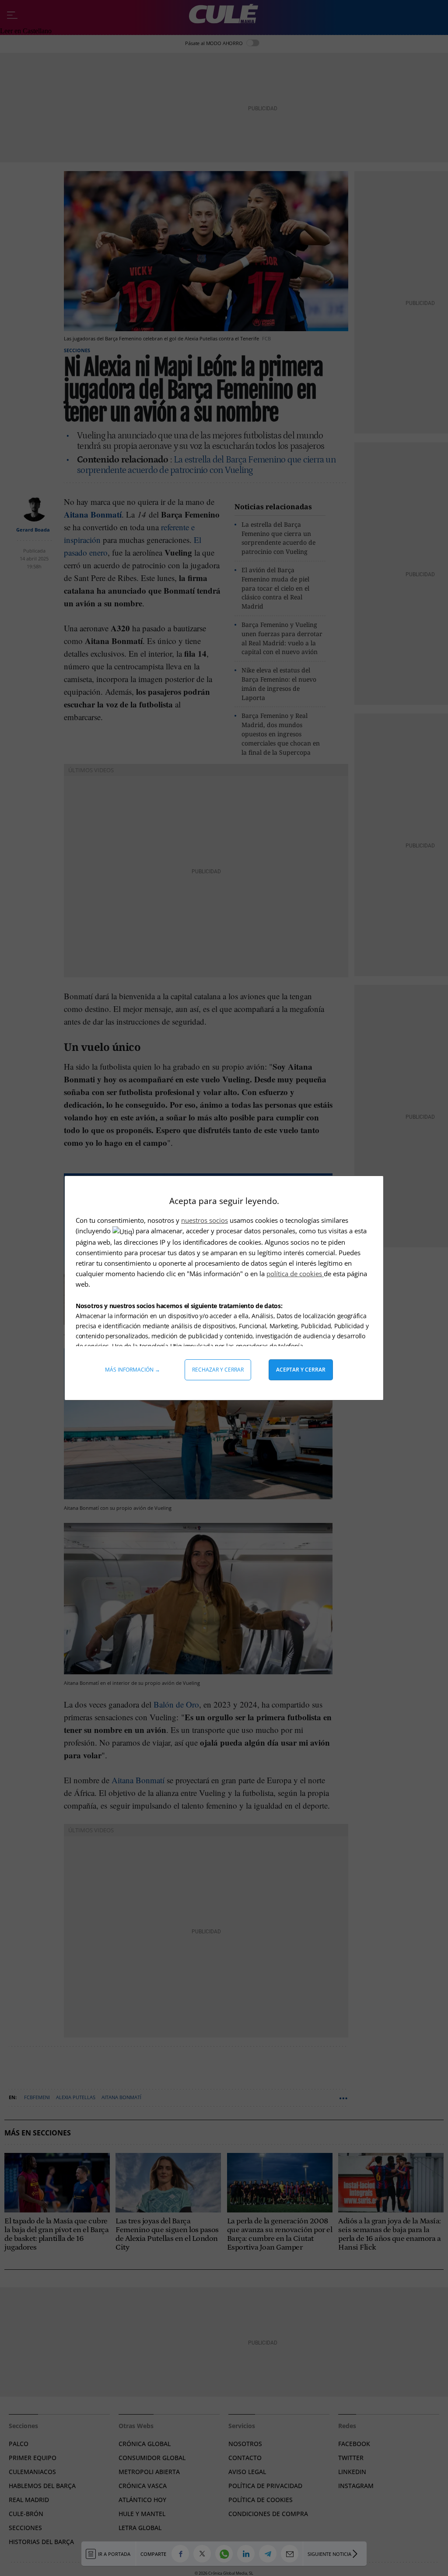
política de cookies (295, 1274)
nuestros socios (205, 1220)
